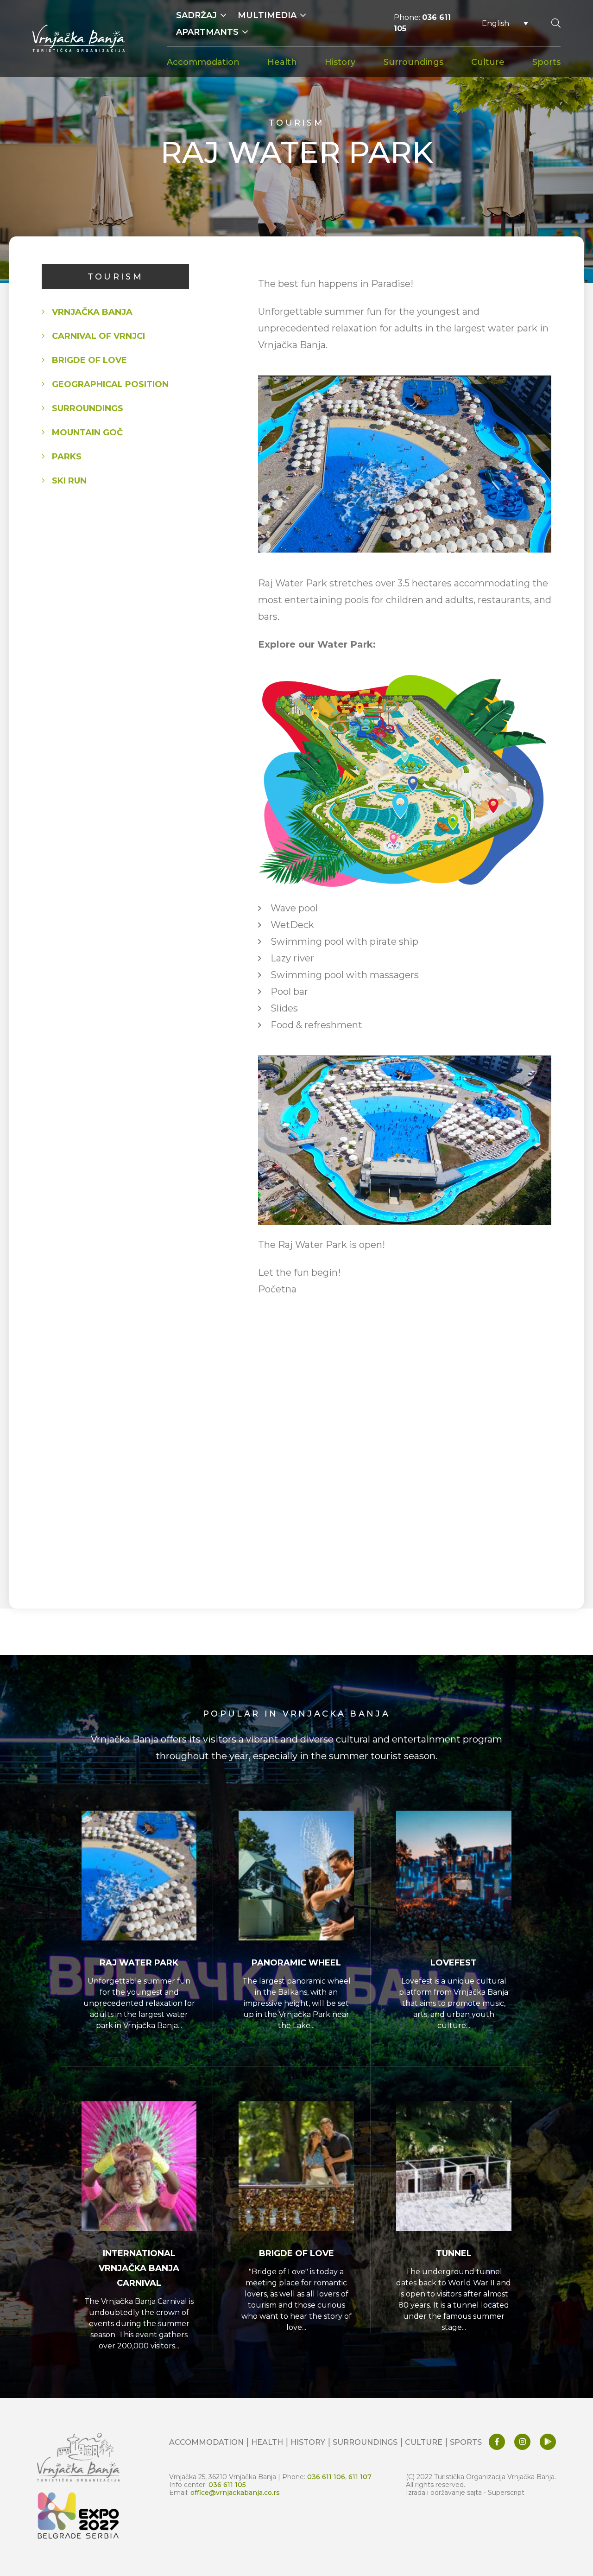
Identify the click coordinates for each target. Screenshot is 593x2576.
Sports (546, 62)
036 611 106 (326, 2477)
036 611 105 (227, 2484)
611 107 (360, 2477)
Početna (277, 1289)
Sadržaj (196, 15)
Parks (67, 457)
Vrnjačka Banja (92, 312)
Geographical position (110, 384)
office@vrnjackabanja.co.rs (235, 2492)
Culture (488, 62)
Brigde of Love (89, 360)
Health (282, 62)
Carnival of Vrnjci (98, 336)
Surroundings (413, 62)
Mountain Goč (87, 433)
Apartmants (207, 32)
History (340, 62)
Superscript (506, 2492)
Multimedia (267, 15)
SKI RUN (69, 481)
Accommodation (203, 62)
